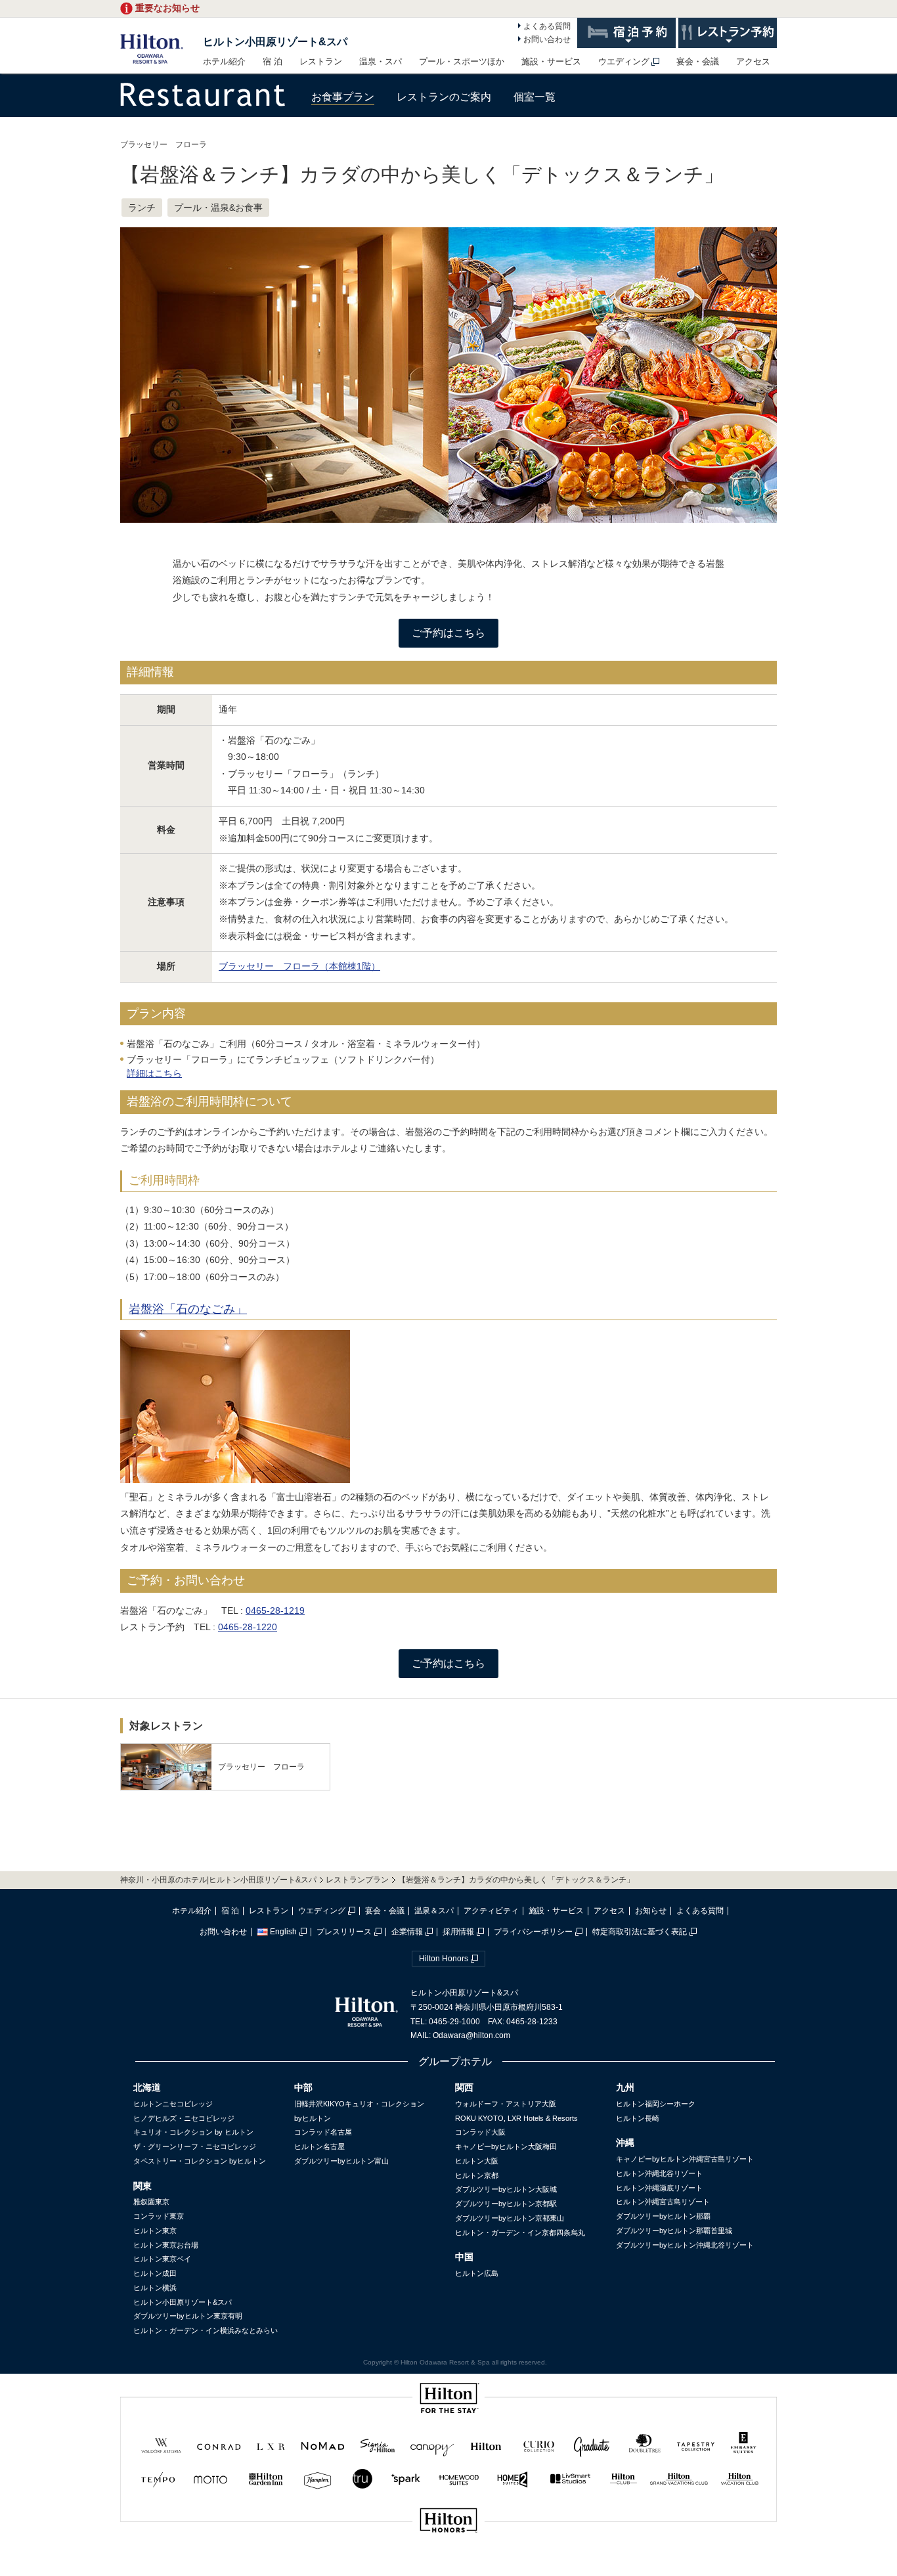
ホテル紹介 (224, 61)
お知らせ (651, 1911)
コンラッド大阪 (480, 2132)
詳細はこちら (154, 1073)
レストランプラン (357, 1880)
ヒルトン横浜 (155, 2288)
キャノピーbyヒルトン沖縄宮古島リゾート (685, 2159)
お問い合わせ (547, 39)
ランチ (142, 208)
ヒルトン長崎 (638, 2118)
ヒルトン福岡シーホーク (656, 2104)
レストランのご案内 (444, 97)
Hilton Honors (444, 1959)
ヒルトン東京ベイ (162, 2259)
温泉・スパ (381, 61)
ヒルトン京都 (477, 2175)
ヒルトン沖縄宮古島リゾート (663, 2202)
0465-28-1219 (275, 1610)
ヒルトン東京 (155, 2231)
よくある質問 (547, 26)
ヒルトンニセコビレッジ (173, 2104)
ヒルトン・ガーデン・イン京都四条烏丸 (520, 2232)
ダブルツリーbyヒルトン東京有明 (188, 2316)
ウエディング (624, 61)
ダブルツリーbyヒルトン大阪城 (506, 2189)
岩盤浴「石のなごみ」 (188, 1309)
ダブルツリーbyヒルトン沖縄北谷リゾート (685, 2245)
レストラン (321, 61)
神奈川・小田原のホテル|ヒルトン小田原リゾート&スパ (218, 1880)
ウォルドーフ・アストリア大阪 (506, 2104)
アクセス (753, 61)
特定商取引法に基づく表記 (640, 1932)
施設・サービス (551, 61)
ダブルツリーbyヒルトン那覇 (663, 2216)
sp (448, 2565)
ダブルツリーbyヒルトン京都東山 (510, 2218)
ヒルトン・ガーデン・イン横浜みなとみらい (206, 2330)
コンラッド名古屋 (323, 2132)
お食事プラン (343, 97)
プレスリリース (344, 1932)
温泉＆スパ (434, 1911)
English (283, 1932)
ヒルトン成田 (155, 2273)
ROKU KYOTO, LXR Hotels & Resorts (516, 2118)
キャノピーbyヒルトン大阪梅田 (506, 2146)
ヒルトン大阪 (477, 2161)
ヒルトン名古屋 (319, 2146)
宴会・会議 (698, 61)
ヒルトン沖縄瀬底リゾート (659, 2188)
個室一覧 (535, 97)
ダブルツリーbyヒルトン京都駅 (506, 2204)
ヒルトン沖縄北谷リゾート (659, 2173)
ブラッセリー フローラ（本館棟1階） (299, 966)
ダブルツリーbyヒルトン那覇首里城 (674, 2231)
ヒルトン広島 (477, 2273)
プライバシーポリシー (533, 1932)
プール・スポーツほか (462, 61)
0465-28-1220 (248, 1627)
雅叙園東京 (151, 2202)
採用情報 (458, 1932)
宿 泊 (273, 61)
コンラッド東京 (159, 2216)
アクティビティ (491, 1911)
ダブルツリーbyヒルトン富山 (341, 2161)
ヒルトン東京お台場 (166, 2245)
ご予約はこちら (448, 633)
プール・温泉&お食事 (218, 208)
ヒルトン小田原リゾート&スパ (275, 42)
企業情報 (407, 1932)
